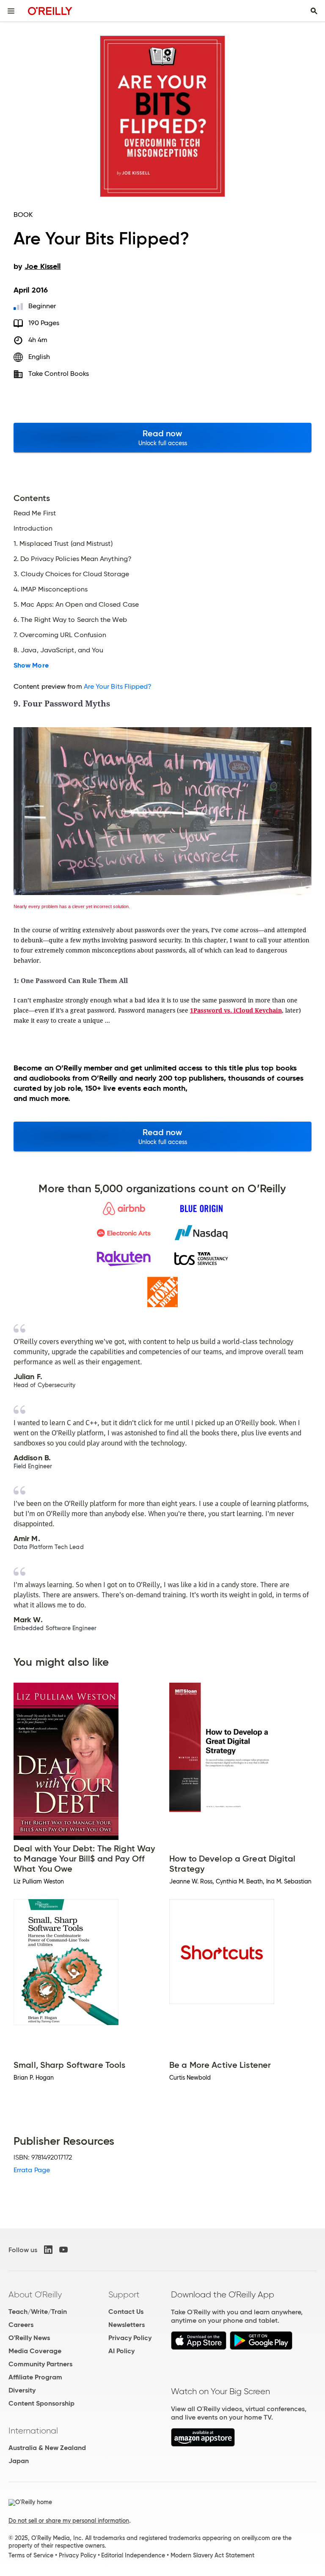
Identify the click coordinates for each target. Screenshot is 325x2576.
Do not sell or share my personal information (69, 2521)
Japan (19, 2461)
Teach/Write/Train (38, 2312)
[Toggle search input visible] (314, 11)
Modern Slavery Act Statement (212, 2555)
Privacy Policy (130, 2338)
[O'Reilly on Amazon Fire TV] (203, 2444)
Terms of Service (31, 2555)
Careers (21, 2325)
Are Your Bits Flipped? (118, 686)
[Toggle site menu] (11, 11)
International (33, 2431)
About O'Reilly (35, 2294)
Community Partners (40, 2364)
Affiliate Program (35, 2377)
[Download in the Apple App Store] (199, 2347)
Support (124, 2294)
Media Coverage (35, 2351)
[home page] (50, 11)
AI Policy (121, 2351)
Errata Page (32, 2170)
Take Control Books (59, 374)
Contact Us (126, 2312)
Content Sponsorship (41, 2403)
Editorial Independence (133, 2555)
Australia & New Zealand (47, 2448)
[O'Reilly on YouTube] (63, 2250)
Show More (31, 665)
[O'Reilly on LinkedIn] (48, 2250)
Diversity (22, 2390)
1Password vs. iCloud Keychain (236, 1010)
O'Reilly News (29, 2338)
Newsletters (127, 2325)
